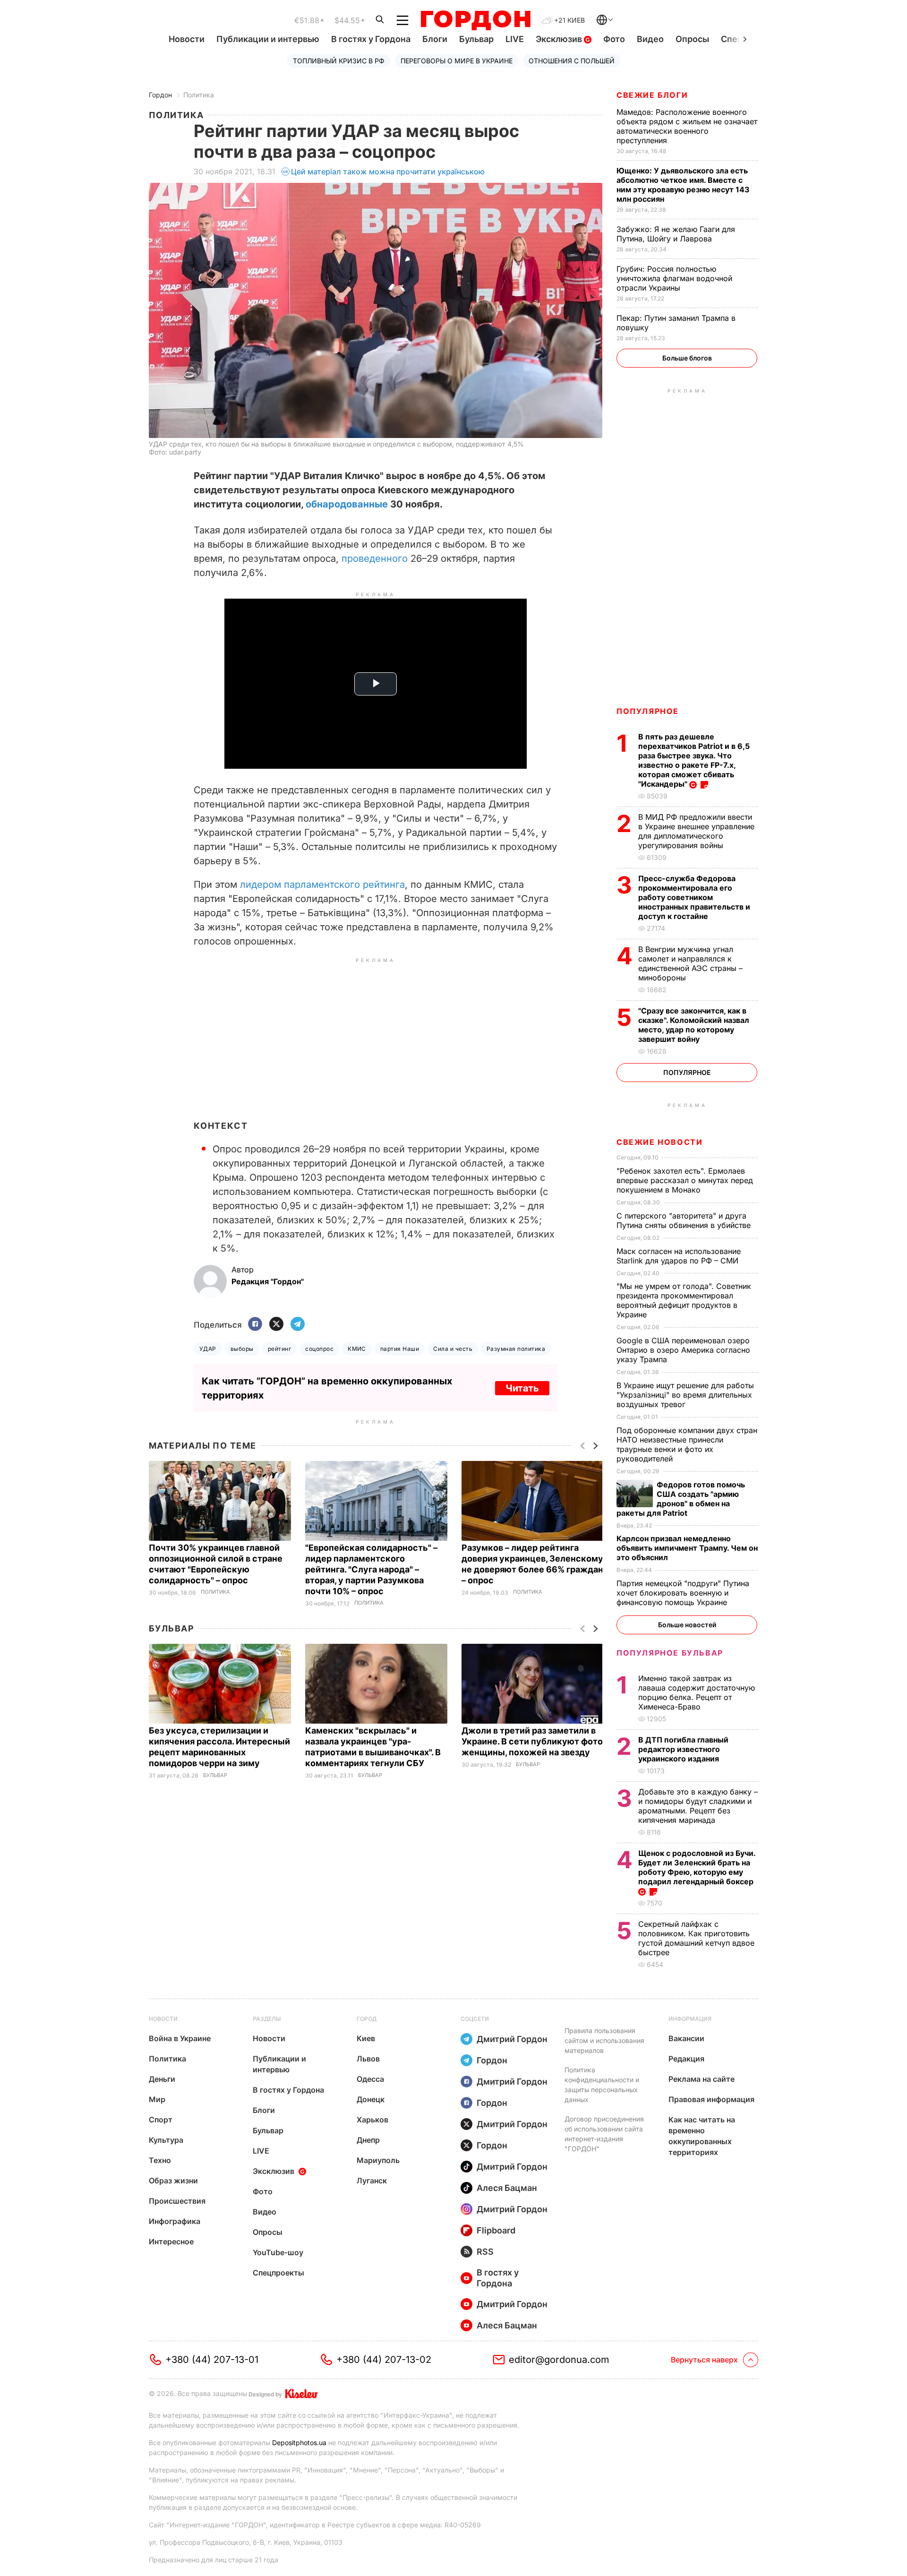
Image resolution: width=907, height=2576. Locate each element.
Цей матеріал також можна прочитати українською (388, 172)
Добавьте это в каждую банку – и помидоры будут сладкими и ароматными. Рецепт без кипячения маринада (698, 1806)
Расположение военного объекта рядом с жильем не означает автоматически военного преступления (687, 126)
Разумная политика (516, 1349)
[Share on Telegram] (298, 1325)
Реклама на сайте (702, 2079)
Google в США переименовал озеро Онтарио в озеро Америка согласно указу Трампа (683, 1350)
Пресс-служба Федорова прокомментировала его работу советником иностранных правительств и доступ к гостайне (694, 897)
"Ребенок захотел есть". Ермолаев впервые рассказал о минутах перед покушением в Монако (685, 1180)
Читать (522, 1388)
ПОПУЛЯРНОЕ (648, 711)
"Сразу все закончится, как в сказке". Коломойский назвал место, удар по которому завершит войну (694, 1025)
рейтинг (279, 1349)
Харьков (372, 2120)
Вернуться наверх (704, 2360)
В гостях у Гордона (371, 39)
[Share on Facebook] (255, 1325)
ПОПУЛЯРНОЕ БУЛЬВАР (670, 1653)
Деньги (162, 2079)
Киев (366, 2038)
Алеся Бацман (507, 2188)
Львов (368, 2059)
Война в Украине (180, 2038)
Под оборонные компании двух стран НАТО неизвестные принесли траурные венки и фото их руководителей (687, 1444)
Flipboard (496, 2230)
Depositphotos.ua (299, 2443)
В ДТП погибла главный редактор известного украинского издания (683, 1749)
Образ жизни (173, 2181)
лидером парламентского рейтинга (322, 884)
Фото (614, 39)
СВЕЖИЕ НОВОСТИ (659, 1142)
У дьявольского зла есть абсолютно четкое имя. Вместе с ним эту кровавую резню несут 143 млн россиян (683, 185)
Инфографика (175, 2221)
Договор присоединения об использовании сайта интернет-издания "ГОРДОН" (604, 2134)
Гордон (160, 95)
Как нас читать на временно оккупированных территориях (702, 2136)
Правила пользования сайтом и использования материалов (604, 2040)
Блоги (435, 39)
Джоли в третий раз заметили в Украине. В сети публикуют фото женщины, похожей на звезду (532, 1741)
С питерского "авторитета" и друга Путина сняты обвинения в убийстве (686, 1220)
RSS (485, 2252)
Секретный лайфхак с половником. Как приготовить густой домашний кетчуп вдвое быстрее (696, 1938)
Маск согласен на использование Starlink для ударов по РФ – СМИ (679, 1256)
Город (367, 2019)
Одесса (370, 2079)
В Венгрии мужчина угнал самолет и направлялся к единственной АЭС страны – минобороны (690, 963)
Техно (160, 2160)
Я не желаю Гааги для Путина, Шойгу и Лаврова (676, 234)
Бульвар (476, 39)
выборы (242, 1349)
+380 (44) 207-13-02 (384, 2360)
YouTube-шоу (278, 2252)
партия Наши (400, 1349)
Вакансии (686, 2038)
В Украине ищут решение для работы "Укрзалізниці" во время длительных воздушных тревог (685, 1395)
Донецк (371, 2099)
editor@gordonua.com (559, 2360)
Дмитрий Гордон (512, 2039)
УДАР (208, 1349)
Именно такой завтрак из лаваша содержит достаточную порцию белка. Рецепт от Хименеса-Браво (697, 1692)
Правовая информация (711, 2099)
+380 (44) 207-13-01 (212, 2360)
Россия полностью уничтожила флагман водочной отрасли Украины (674, 278)
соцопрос (319, 1349)
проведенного (375, 558)
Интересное (171, 2241)
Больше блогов (687, 358)
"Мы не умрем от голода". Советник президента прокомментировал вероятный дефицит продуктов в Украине (684, 1300)
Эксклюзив (560, 39)
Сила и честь (453, 1349)
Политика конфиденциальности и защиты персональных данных (602, 2085)
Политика (199, 95)
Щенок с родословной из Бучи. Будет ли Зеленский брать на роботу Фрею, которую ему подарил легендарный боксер (697, 1867)
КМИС (357, 1349)
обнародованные (347, 504)
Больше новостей (687, 1625)
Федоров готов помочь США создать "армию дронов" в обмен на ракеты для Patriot (681, 1499)
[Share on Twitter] (276, 1325)
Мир (157, 2099)
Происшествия (177, 2201)
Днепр (368, 2140)
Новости (187, 39)
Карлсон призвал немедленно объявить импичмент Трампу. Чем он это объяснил (687, 1548)
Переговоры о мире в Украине (457, 61)
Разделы (267, 2019)
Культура (166, 2140)
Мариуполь (378, 2160)
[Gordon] (475, 20)
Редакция (686, 2059)
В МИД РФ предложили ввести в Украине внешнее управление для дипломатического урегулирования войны (696, 831)
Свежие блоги (652, 95)
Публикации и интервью (268, 39)
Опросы (692, 39)
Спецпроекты (278, 2273)
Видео (650, 39)
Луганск (372, 2181)
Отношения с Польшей (572, 61)
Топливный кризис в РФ (339, 61)
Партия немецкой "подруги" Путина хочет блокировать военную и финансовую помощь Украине (683, 1593)
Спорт (161, 2120)
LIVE (515, 39)
